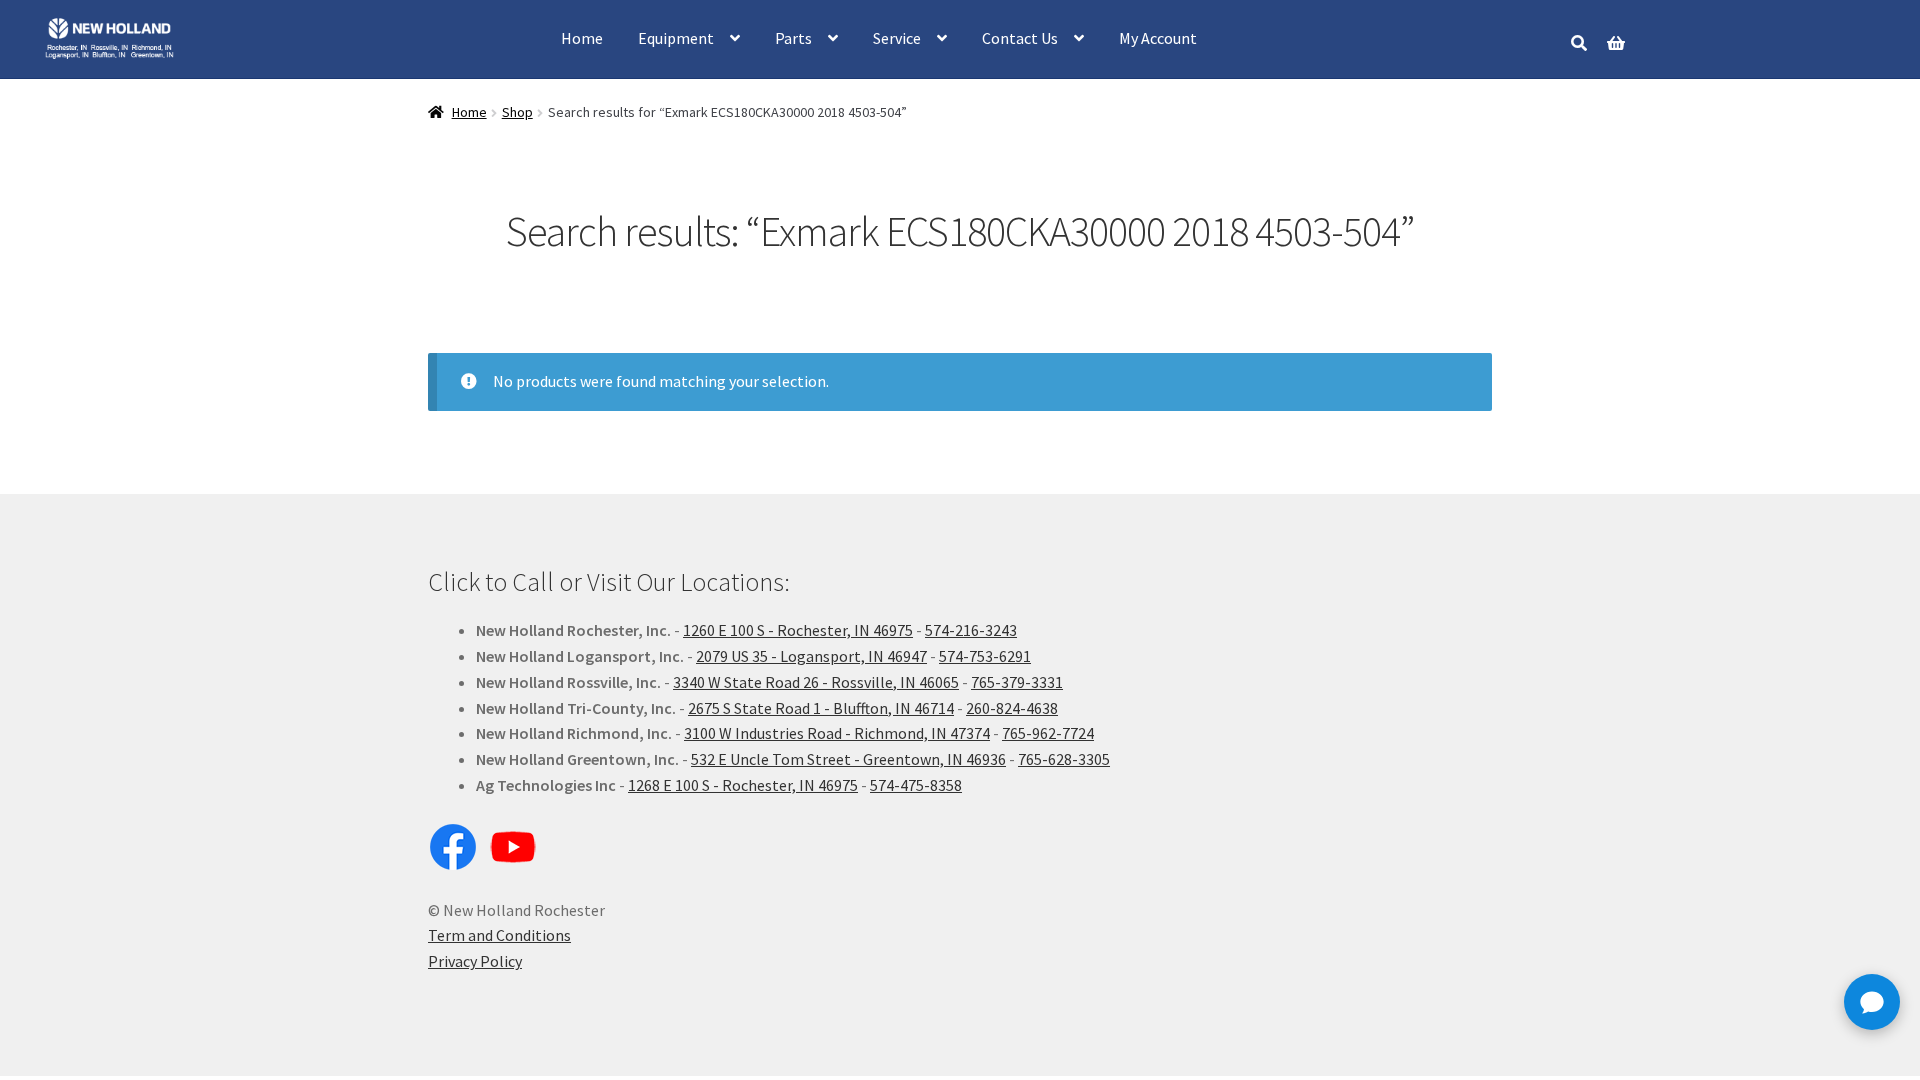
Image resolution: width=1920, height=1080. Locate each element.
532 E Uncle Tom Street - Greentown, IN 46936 (848, 759)
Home (582, 38)
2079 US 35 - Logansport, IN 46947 (811, 656)
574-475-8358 (916, 785)
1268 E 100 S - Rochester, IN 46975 (743, 785)
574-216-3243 (971, 630)
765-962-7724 (1048, 733)
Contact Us (1020, 38)
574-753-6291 (985, 656)
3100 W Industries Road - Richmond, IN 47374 (837, 733)
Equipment (676, 38)
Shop (517, 112)
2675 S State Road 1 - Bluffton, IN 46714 (821, 708)
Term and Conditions (499, 935)
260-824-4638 (1012, 708)
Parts (793, 38)
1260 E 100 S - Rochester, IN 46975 (798, 630)
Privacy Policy (475, 961)
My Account (1158, 38)
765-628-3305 (1064, 759)
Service (897, 38)
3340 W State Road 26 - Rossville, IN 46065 (816, 682)
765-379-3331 (1017, 682)
